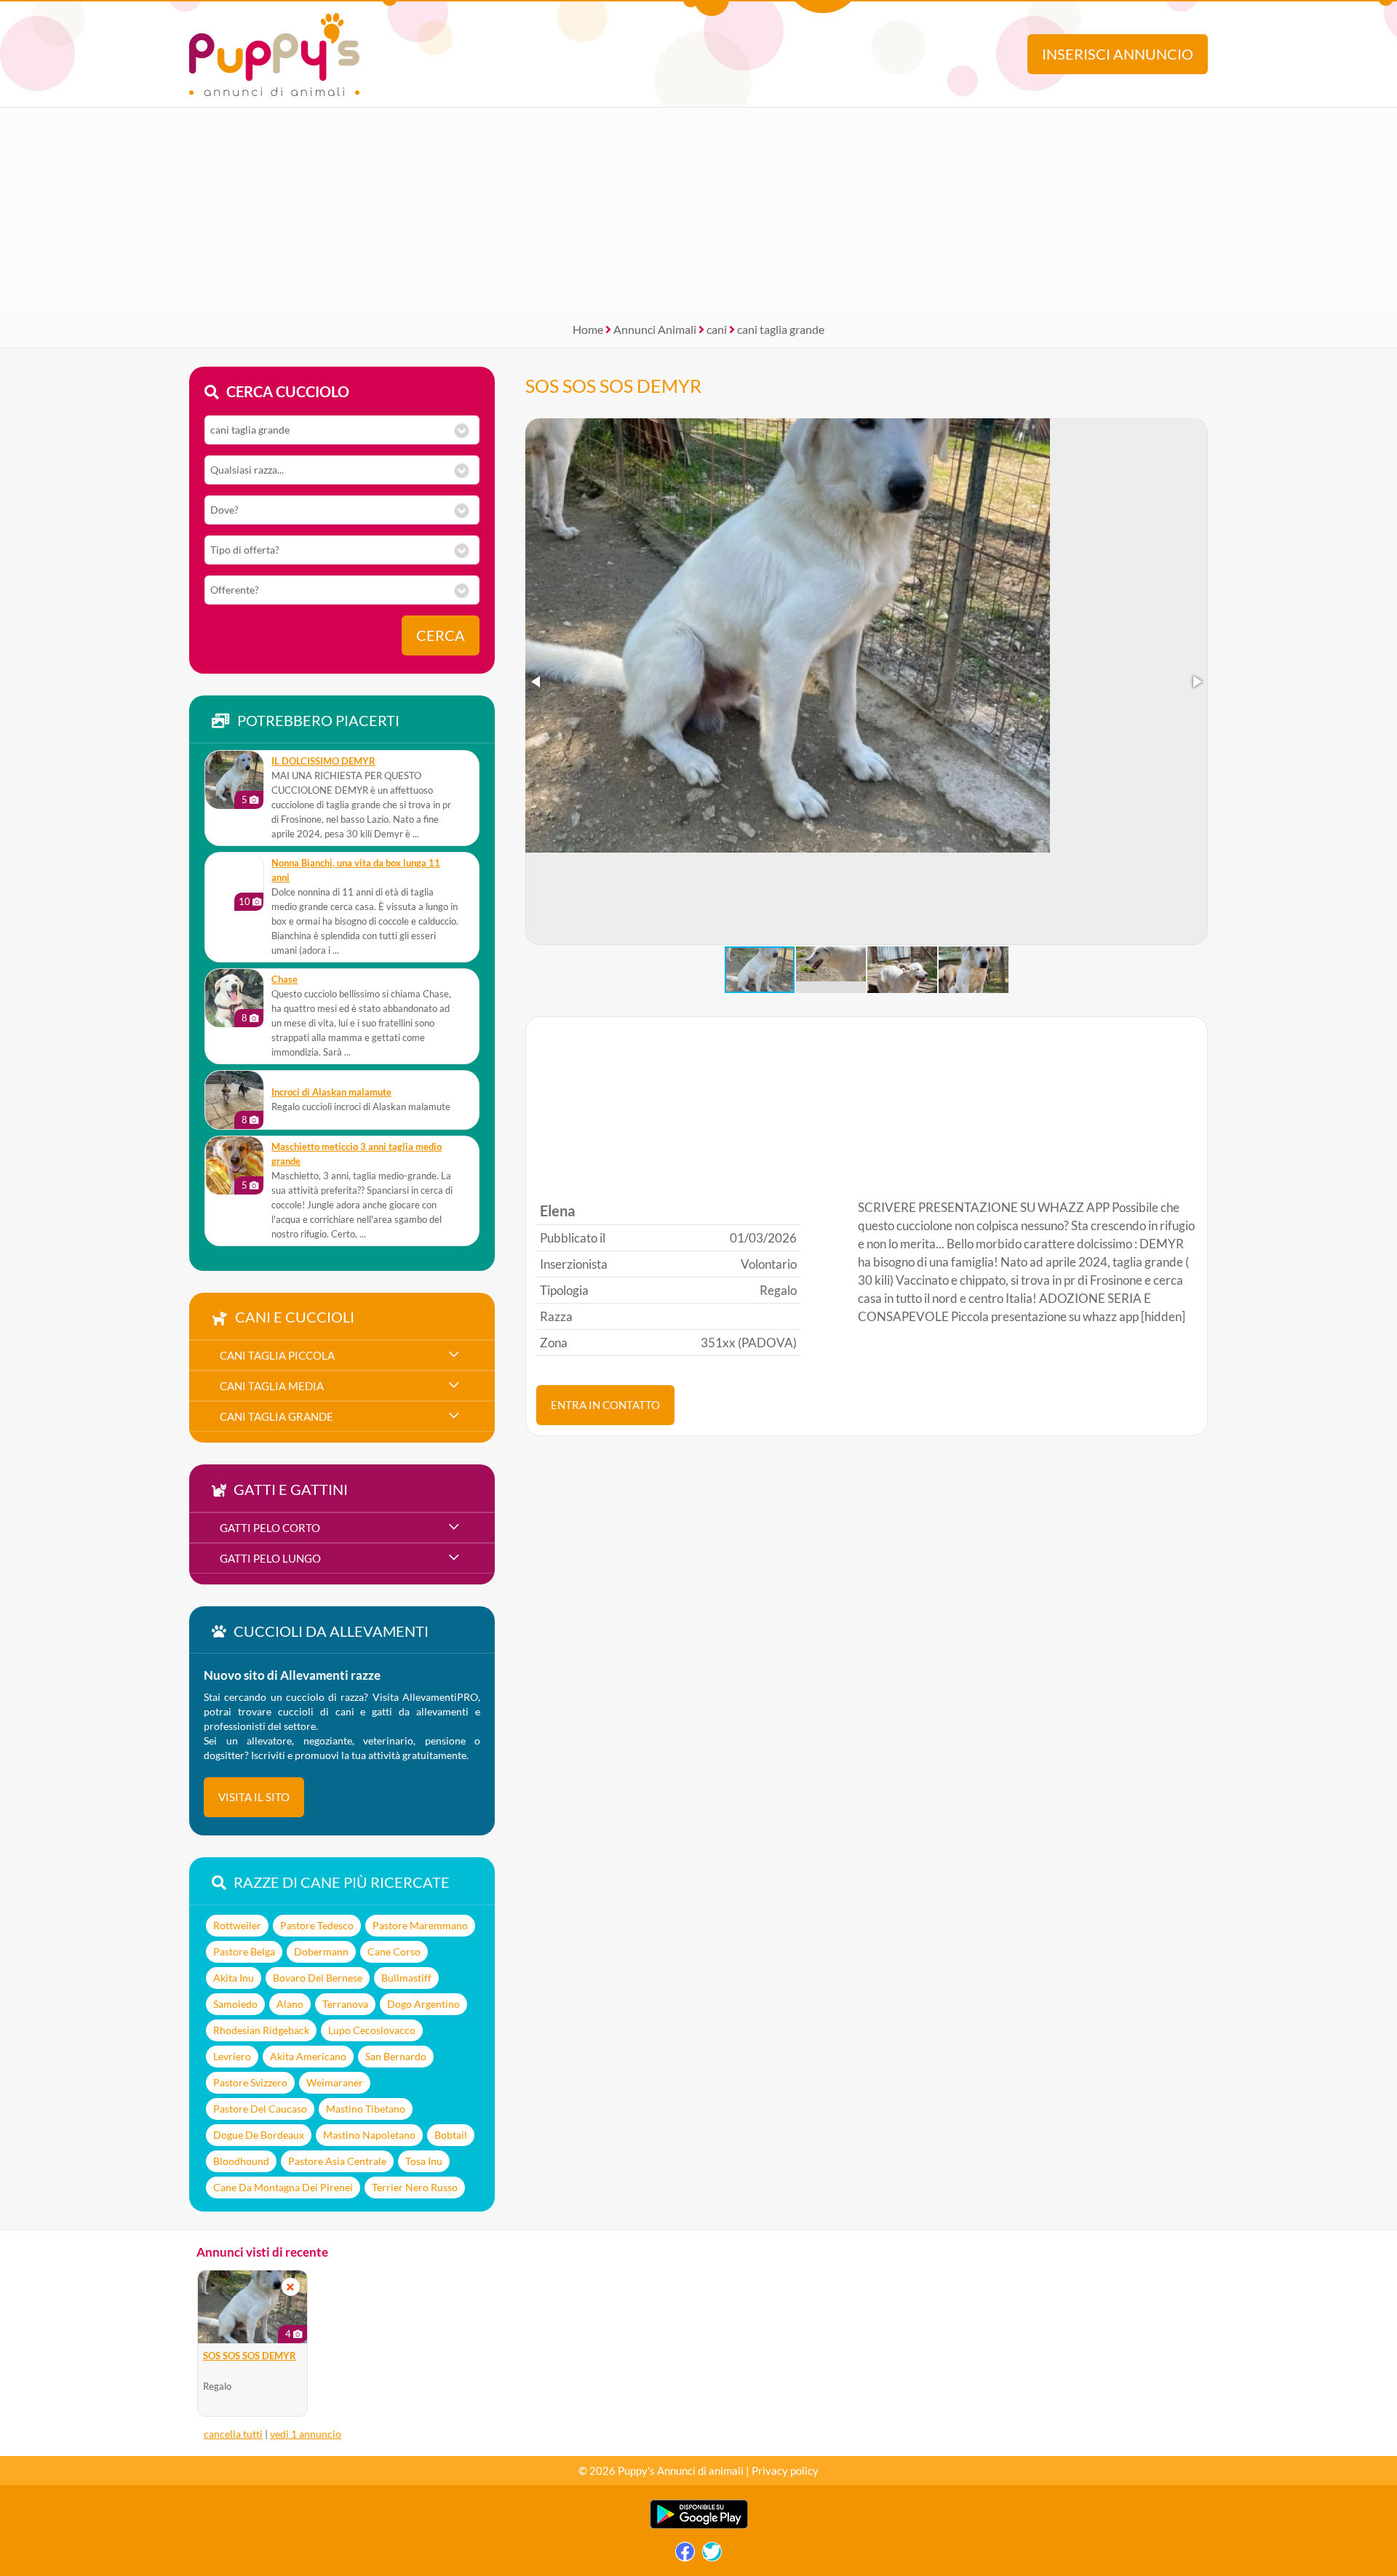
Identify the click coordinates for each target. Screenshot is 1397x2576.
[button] (537, 682)
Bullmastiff (406, 1978)
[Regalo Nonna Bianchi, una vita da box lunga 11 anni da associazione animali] (234, 882)
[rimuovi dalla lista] (290, 2287)
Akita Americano (308, 2056)
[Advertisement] (698, 210)
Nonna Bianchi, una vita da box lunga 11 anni (356, 870)
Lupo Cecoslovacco (372, 2030)
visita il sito (254, 1797)
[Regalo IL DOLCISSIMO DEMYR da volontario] (234, 780)
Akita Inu (234, 1978)
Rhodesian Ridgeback (261, 2030)
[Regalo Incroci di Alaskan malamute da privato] (234, 1100)
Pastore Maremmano (420, 1925)
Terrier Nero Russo (415, 2187)
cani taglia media (272, 1386)
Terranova (345, 2004)
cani (717, 329)
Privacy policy (785, 2471)
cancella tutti (233, 2434)
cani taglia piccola (277, 1355)
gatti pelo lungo (270, 1558)
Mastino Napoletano (369, 2135)
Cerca (441, 635)
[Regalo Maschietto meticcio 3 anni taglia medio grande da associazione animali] (234, 1165)
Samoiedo (235, 2004)
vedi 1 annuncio (306, 2434)
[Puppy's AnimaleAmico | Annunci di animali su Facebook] (685, 2555)
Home (588, 329)
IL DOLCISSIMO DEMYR (323, 761)
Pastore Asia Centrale (337, 2161)
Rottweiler (237, 1925)
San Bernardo (396, 2056)
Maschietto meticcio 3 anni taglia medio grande (357, 1154)
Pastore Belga (244, 1951)
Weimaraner (335, 2082)
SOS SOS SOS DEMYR (613, 386)
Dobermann (321, 1951)
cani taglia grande (781, 329)
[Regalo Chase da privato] (234, 998)
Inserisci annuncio (1118, 54)
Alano (290, 2004)
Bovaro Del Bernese (318, 1978)
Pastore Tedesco (317, 1925)
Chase (284, 980)
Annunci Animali (655, 329)
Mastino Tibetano (366, 2109)
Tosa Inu (424, 2161)
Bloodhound (241, 2161)
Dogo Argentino (423, 2004)
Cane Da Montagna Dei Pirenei (283, 2187)
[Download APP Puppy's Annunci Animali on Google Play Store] (699, 2525)
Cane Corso (394, 1951)
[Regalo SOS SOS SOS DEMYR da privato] (252, 2307)
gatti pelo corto (270, 1528)
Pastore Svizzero (250, 2082)
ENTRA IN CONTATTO (605, 1405)
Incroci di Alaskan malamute (331, 1092)
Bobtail (451, 2135)
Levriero (232, 2056)
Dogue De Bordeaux (259, 2135)
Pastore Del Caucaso (260, 2109)
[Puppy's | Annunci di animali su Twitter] (712, 2555)
